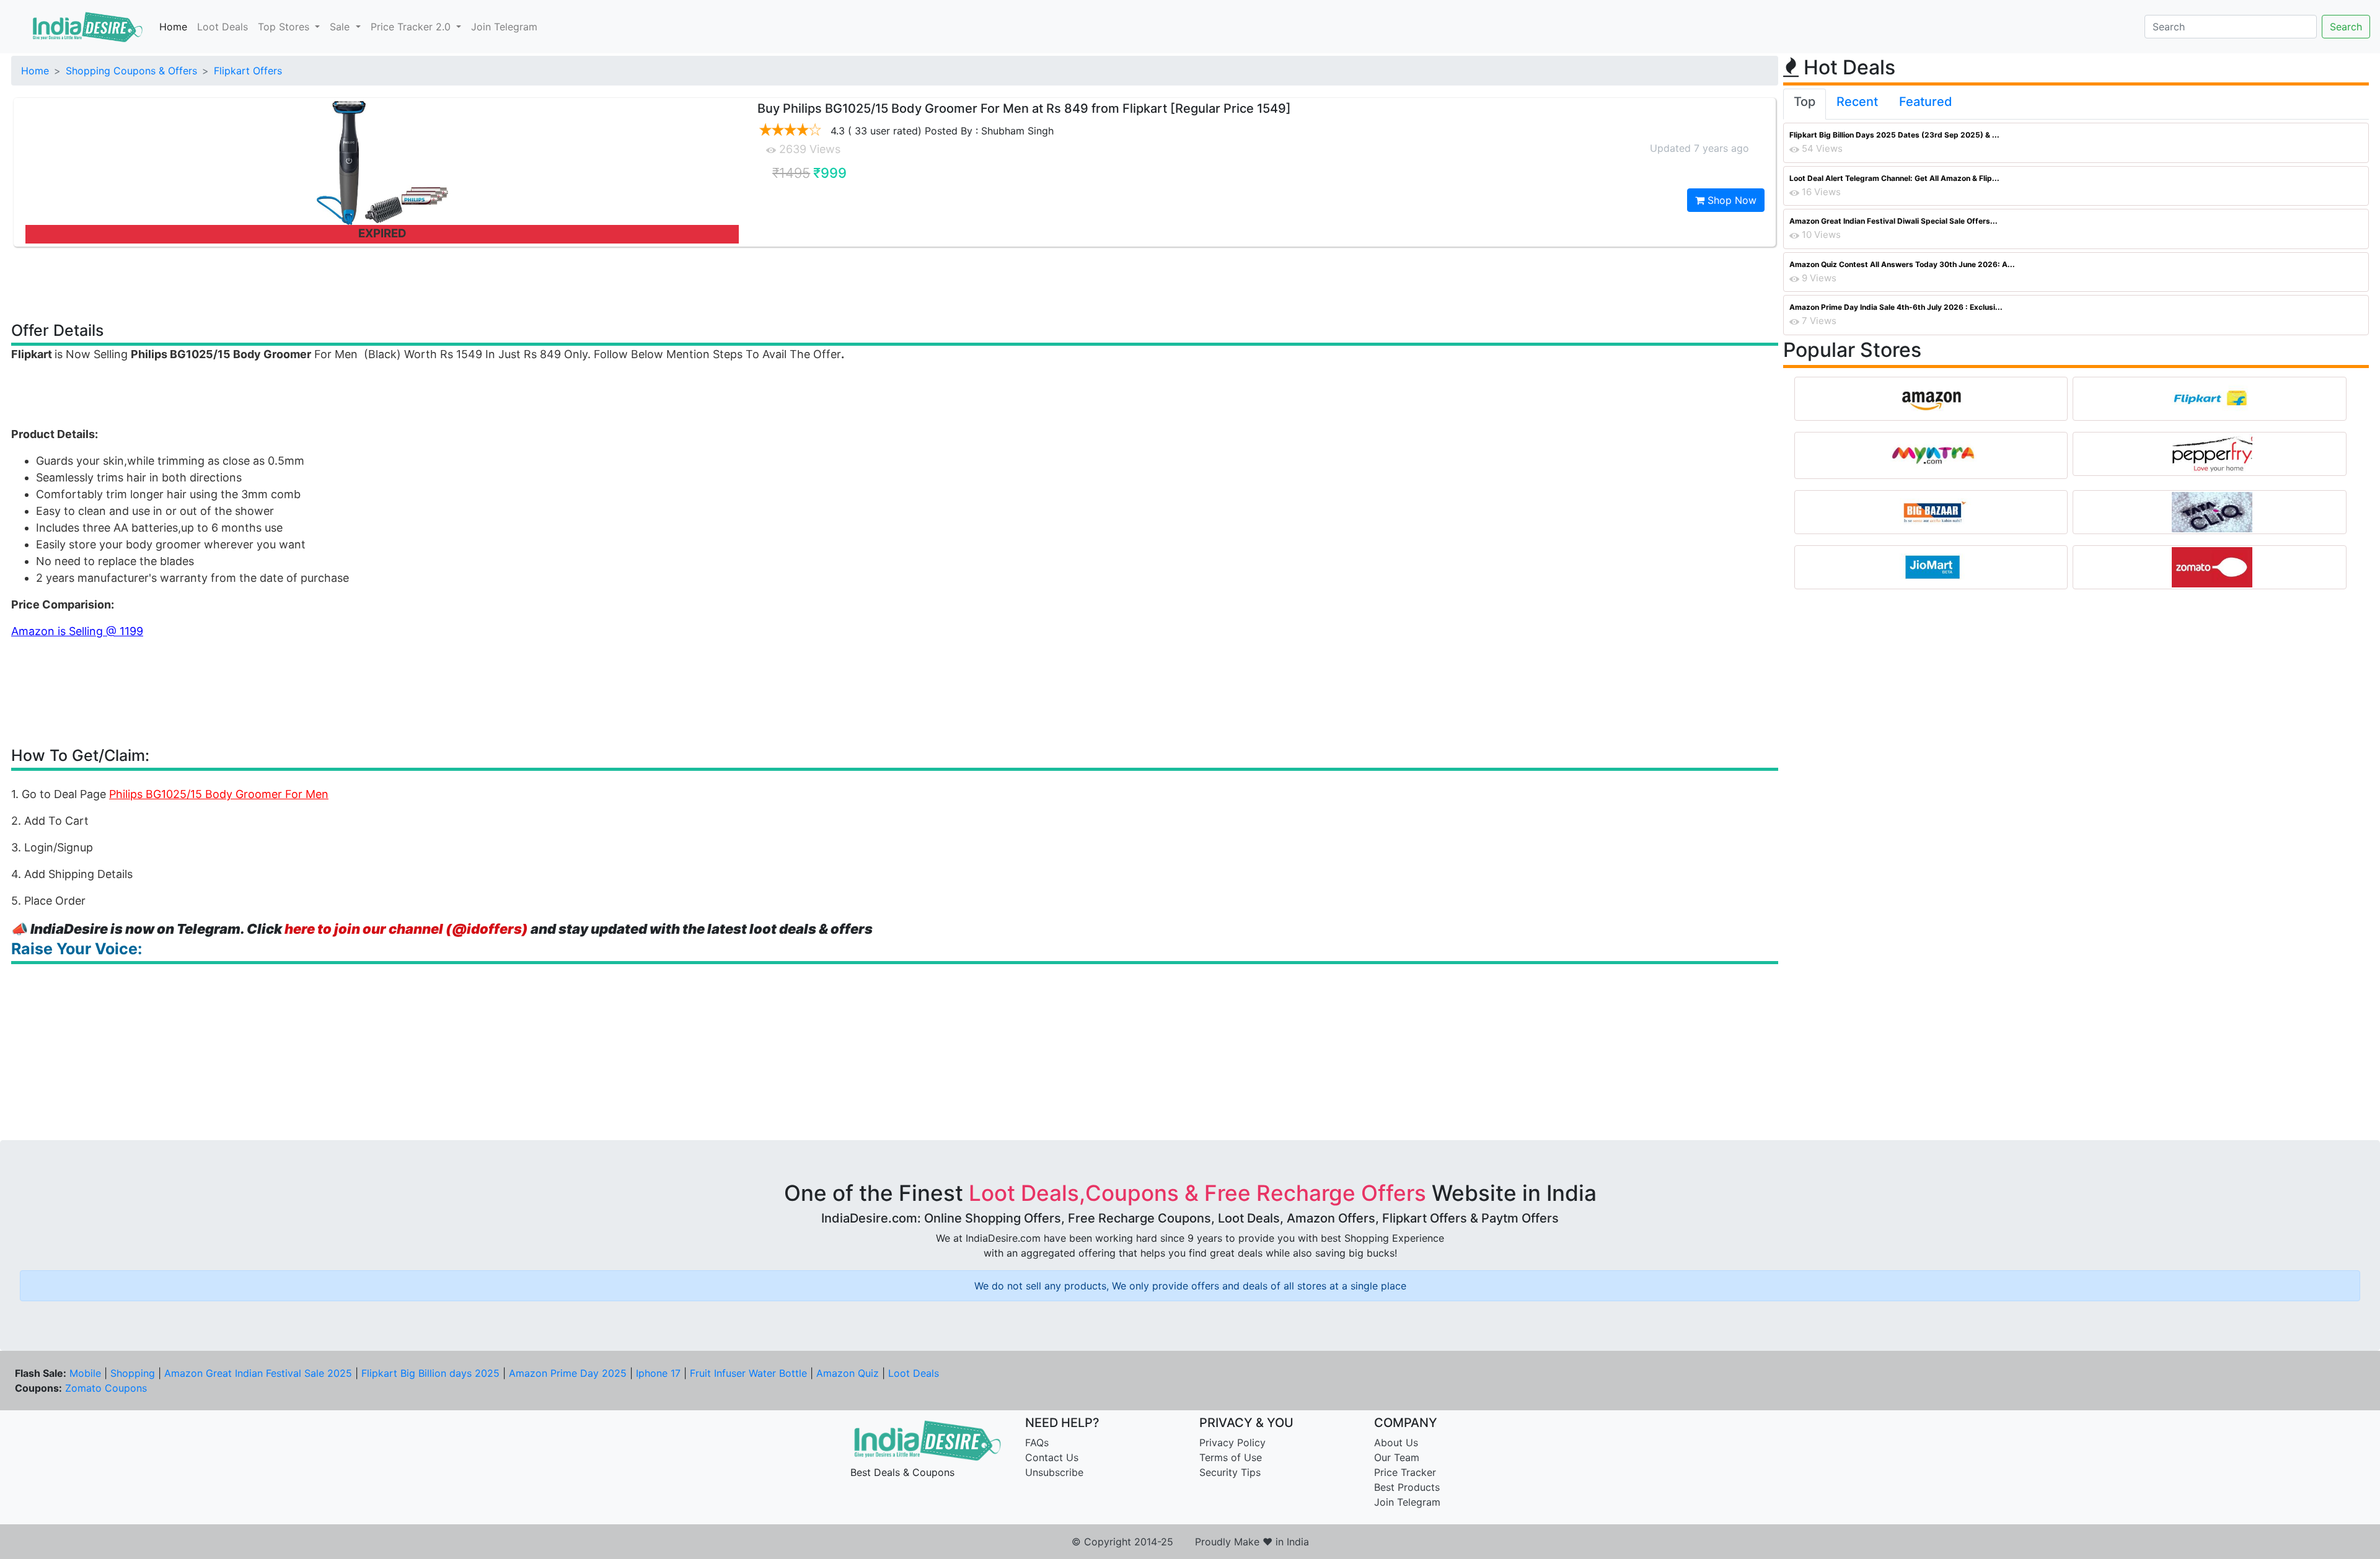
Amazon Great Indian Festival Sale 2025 (258, 1373)
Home (173, 27)
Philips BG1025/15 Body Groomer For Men (219, 794)
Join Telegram (504, 27)
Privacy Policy (1232, 1443)
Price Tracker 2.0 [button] (412, 27)
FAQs (1037, 1443)
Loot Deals (223, 27)
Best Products (1407, 1487)
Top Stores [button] (285, 27)
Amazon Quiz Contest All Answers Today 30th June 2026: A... (1902, 264)
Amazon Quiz (848, 1373)
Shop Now (1730, 200)
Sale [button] (341, 27)
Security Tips (1230, 1472)
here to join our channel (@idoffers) (406, 929)
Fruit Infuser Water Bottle (748, 1373)
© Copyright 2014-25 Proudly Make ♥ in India (1190, 1542)
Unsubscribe (1054, 1472)
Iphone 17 (658, 1373)
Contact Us (1052, 1457)
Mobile (85, 1373)
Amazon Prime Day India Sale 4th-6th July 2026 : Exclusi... (1896, 307)
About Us (1396, 1443)
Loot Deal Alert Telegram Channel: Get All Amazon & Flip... (1894, 178)
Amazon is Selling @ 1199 (77, 631)
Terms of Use (1231, 1457)
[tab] (1805, 104)
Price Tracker (1405, 1472)
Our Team (1397, 1457)
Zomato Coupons (106, 1388)
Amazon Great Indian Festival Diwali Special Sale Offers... (1893, 221)
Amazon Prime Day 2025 (568, 1373)
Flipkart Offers (248, 71)
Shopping (133, 1373)
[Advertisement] (895, 283)
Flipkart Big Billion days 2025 (430, 1373)
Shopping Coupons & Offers (131, 71)
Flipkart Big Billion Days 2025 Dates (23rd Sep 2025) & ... (1894, 135)
